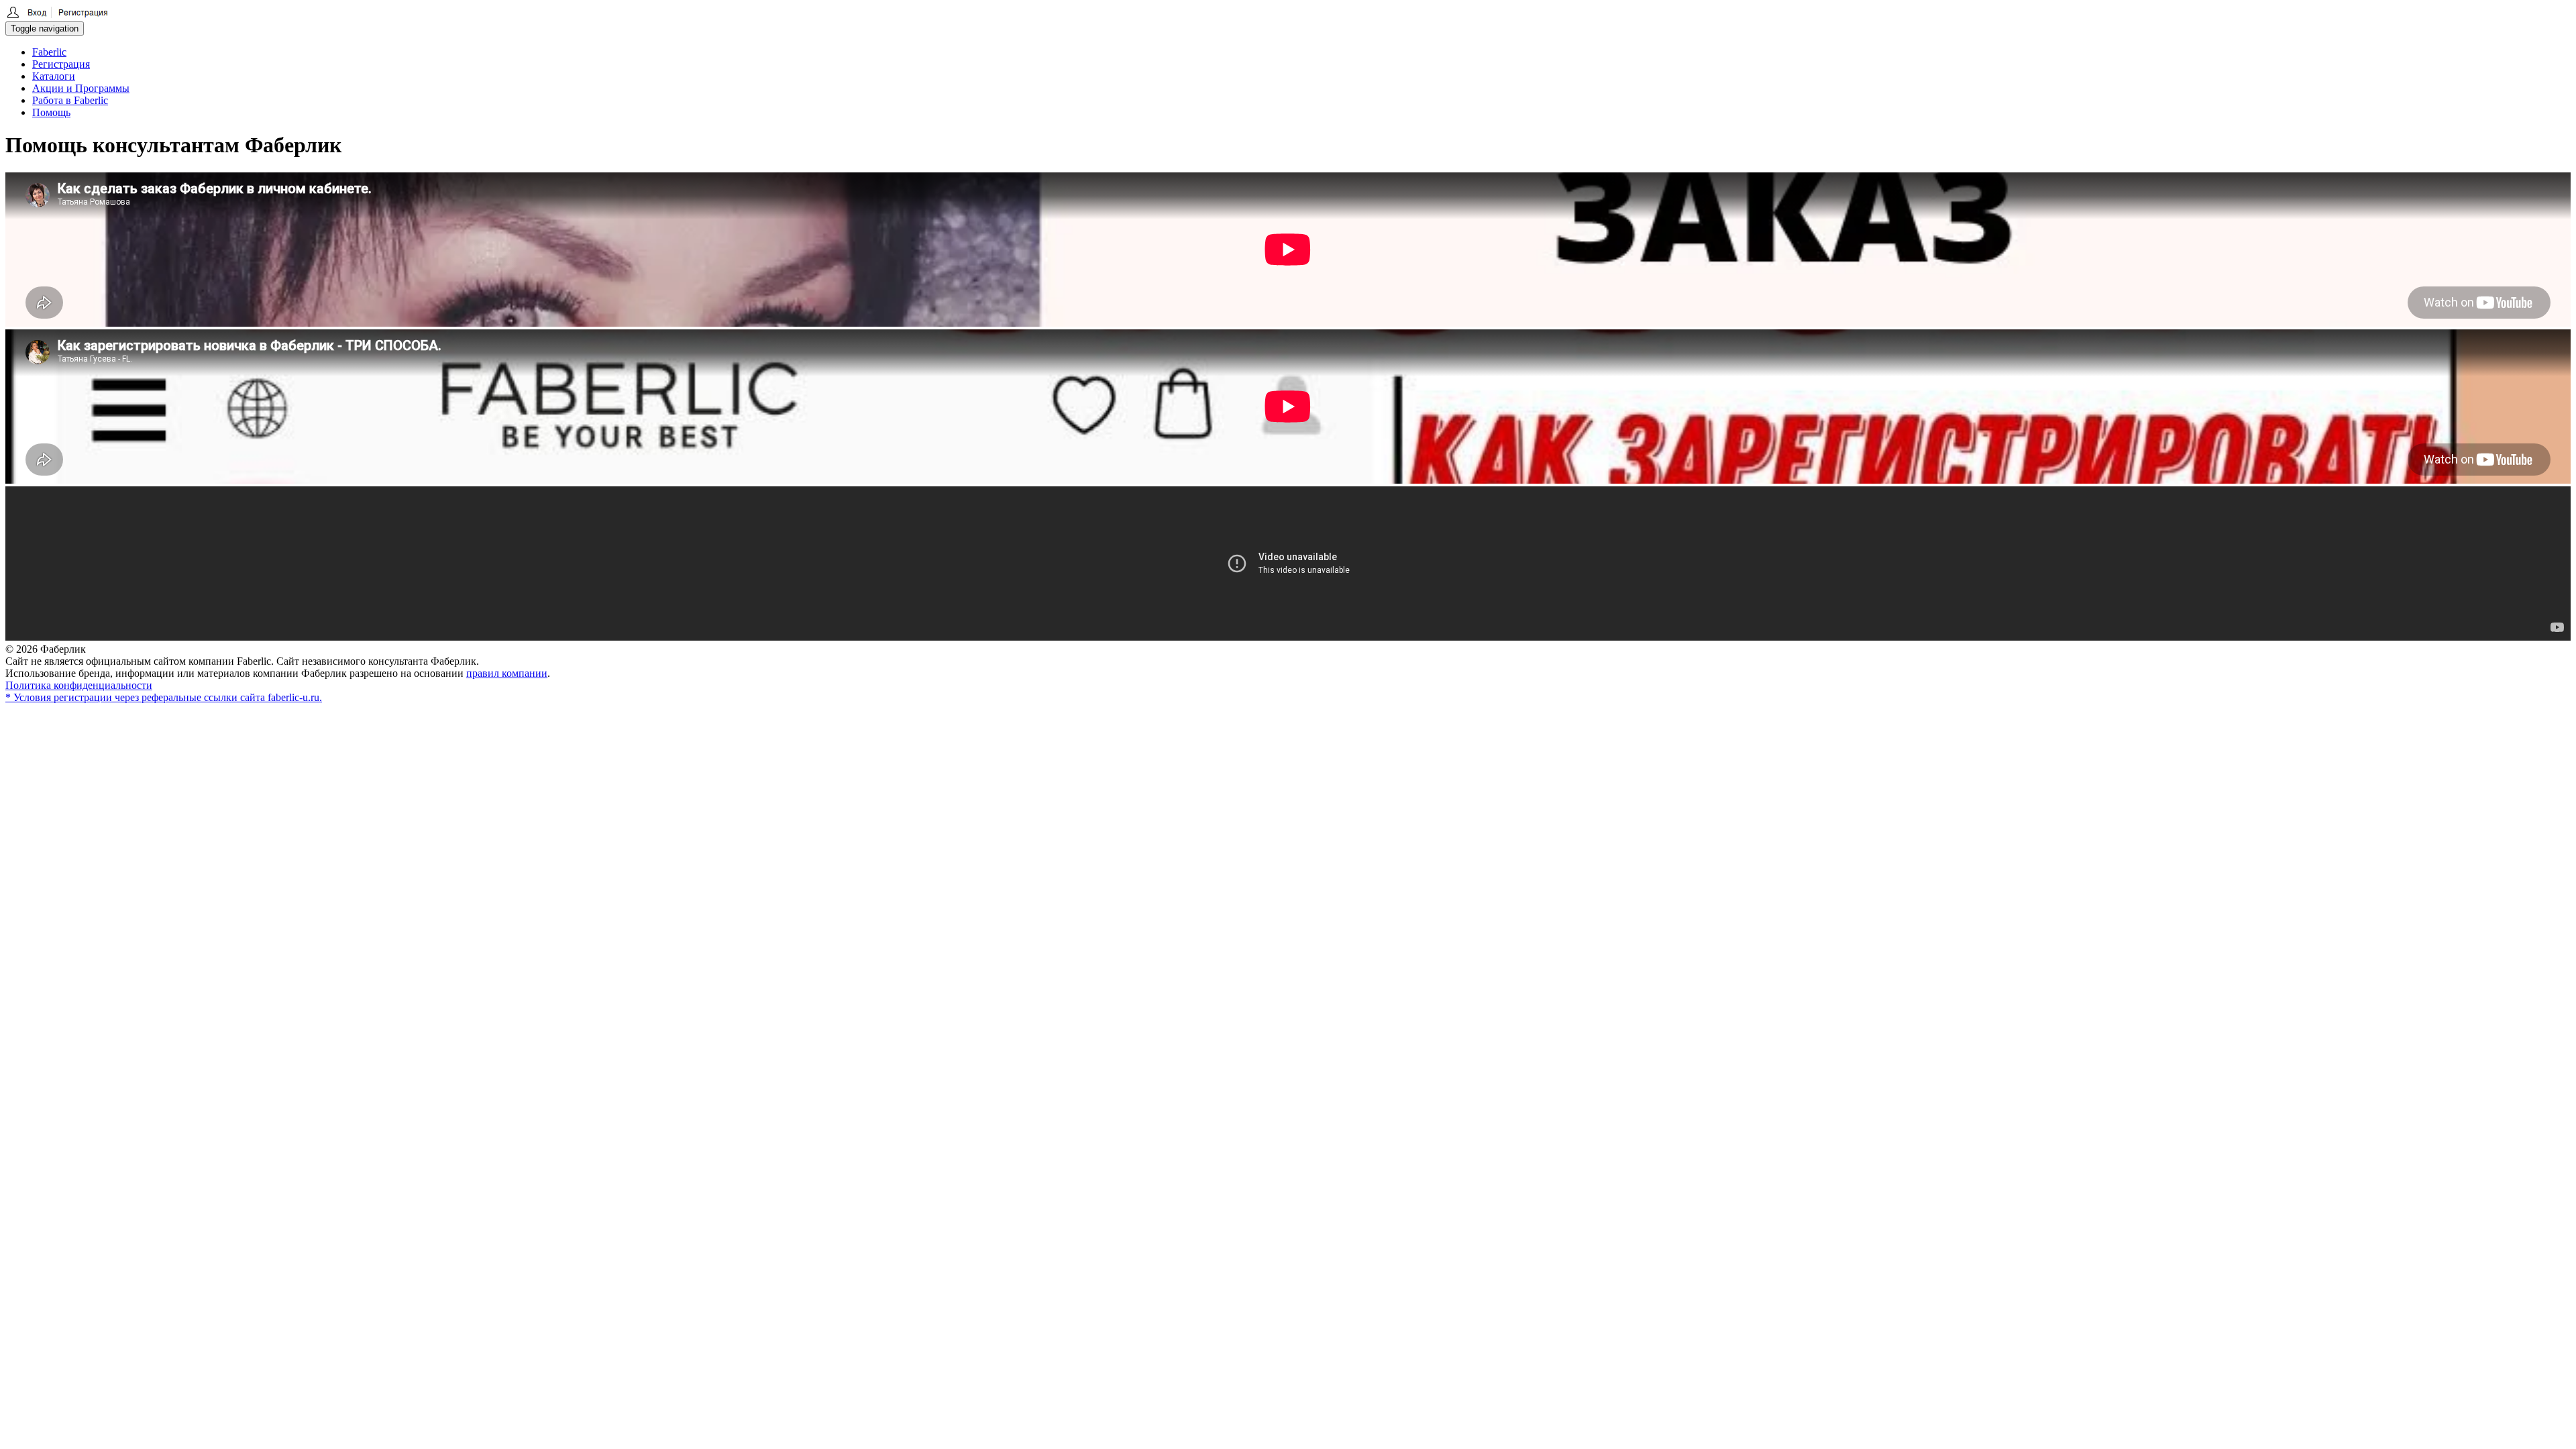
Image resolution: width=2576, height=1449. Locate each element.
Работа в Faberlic (70, 100)
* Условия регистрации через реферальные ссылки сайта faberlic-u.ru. (164, 697)
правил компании (507, 673)
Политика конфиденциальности (79, 685)
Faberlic (49, 52)
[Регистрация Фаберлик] (57, 15)
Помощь (51, 112)
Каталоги (54, 76)
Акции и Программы (81, 88)
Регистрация (61, 64)
